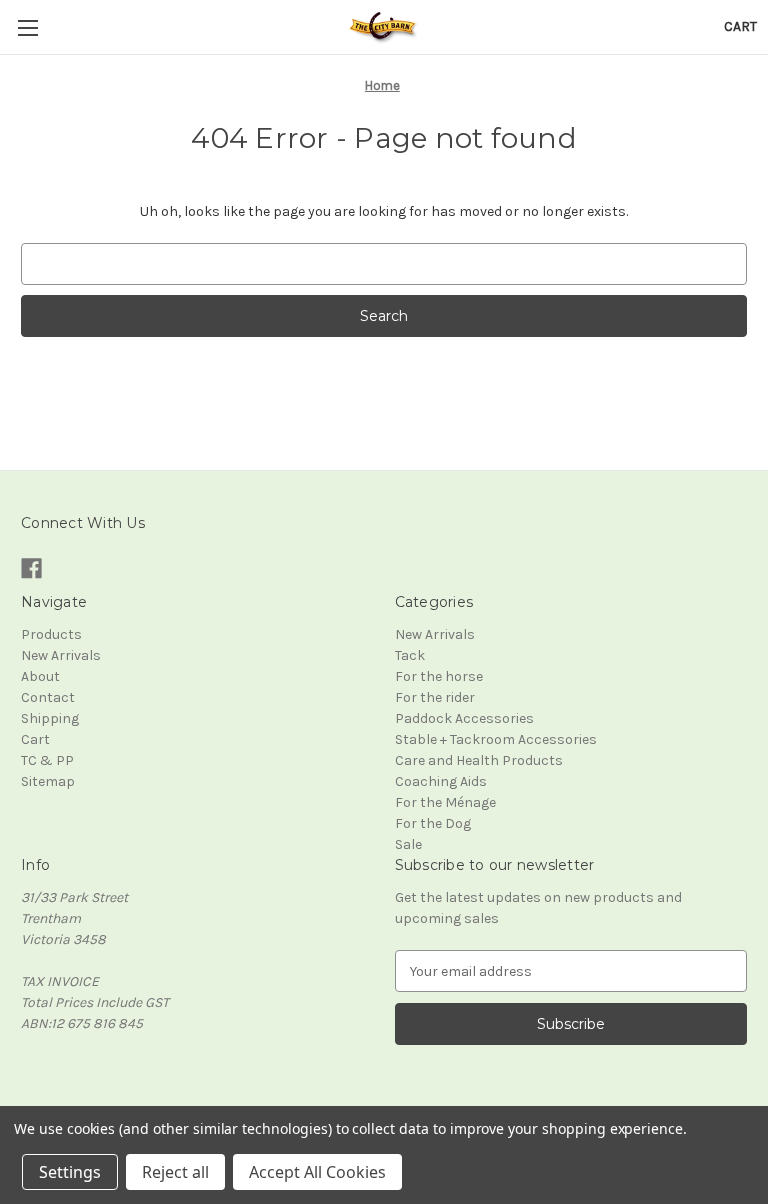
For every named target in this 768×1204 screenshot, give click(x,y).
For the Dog (433, 823)
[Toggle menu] (27, 27)
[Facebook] (31, 568)
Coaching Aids (441, 781)
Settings (70, 1172)
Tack (410, 655)
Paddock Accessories (464, 718)
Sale (408, 844)
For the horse (439, 676)
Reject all (175, 1172)
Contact (48, 697)
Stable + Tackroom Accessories (496, 739)
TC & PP (47, 760)
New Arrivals (61, 655)
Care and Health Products (479, 760)
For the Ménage (445, 802)
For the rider (435, 697)
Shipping (50, 718)
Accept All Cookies (317, 1172)
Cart (35, 739)
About (40, 676)
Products (51, 634)
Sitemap (48, 781)
